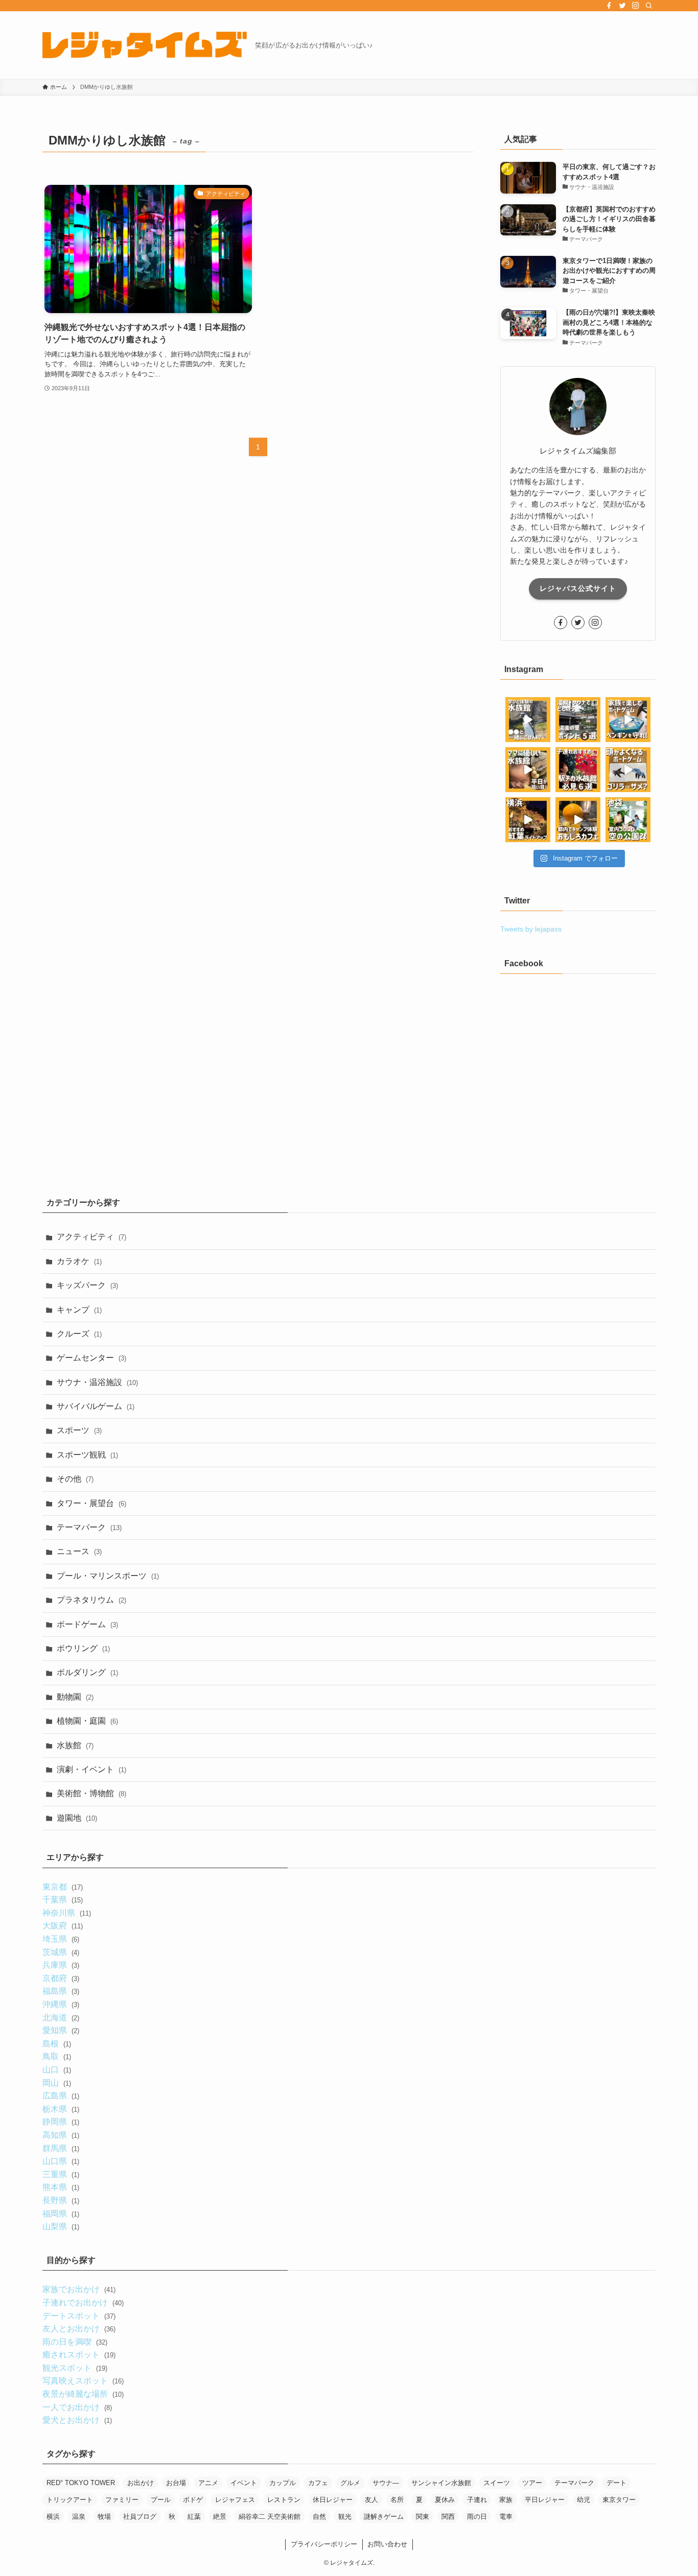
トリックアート (70, 2500)
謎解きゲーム (384, 2517)
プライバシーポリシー (324, 2544)
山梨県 (61, 2226)
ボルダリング (87, 1672)
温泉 (79, 2517)
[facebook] (609, 6)
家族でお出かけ (79, 2289)
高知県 (61, 2135)
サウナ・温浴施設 (97, 1382)
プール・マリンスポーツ (108, 1576)
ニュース (79, 1551)
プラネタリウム (91, 1600)
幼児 (584, 2500)
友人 (371, 2500)
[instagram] (636, 6)
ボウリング (83, 1648)
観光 (345, 2517)
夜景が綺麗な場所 (83, 2394)
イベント (244, 2483)
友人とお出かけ (79, 2329)
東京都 (62, 1887)
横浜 (53, 2517)
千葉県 (62, 1900)
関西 (448, 2517)
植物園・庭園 (87, 1721)
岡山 (56, 2083)
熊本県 (61, 2187)
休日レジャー (333, 2500)
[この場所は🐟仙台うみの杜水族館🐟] (528, 720)
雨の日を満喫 (75, 2342)
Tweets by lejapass (531, 929)
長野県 (61, 2200)
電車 (506, 2517)
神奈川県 (66, 1913)
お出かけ (141, 2483)
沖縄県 (61, 2004)
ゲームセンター (91, 1358)
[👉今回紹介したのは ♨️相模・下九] (578, 720)
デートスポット (79, 2316)
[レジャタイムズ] (145, 45)
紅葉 (194, 2517)
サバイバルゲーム (96, 1406)
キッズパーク (87, 1285)
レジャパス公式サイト (578, 588)
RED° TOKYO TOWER (81, 2483)
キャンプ (79, 1310)
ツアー (532, 2483)
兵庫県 (61, 1965)
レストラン (284, 2500)
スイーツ (497, 2483)
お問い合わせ (387, 2544)
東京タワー (619, 2500)
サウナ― (386, 2483)
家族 (506, 2500)
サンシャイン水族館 (441, 2483)
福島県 (61, 1991)
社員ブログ (140, 2517)
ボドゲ (193, 2500)
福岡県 (61, 2214)
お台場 (176, 2483)
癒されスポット (79, 2355)
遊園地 (77, 1818)
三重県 (61, 2174)
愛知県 (61, 2030)
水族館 (75, 1745)
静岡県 (61, 2122)
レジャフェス (235, 2500)
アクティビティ (91, 1237)
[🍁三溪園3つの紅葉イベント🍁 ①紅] (528, 820)
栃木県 (61, 2109)
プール (161, 2500)
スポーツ (79, 1430)
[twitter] (622, 6)
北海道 (61, 2018)
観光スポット (75, 2368)
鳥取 (56, 2056)
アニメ (208, 2483)
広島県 (61, 2096)
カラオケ (79, 1261)
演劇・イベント (91, 1769)
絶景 (220, 2517)
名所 (397, 2500)
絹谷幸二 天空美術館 (270, 2517)
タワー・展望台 (91, 1503)
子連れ (477, 2500)
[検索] (649, 6)
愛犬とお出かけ (77, 2420)
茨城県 (61, 1952)
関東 (423, 2517)
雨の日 (477, 2517)
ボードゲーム (87, 1624)
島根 (56, 2044)
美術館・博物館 (91, 1793)
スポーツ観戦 (87, 1455)
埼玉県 (61, 1939)
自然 (319, 2517)
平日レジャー (545, 2500)
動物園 (75, 1697)
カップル (283, 2483)
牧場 (104, 2517)
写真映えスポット (83, 2381)
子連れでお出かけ (83, 2303)
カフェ (318, 2483)
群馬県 (61, 2148)
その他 (75, 1479)
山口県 (61, 2161)
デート (616, 2483)
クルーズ (79, 1334)
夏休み (445, 2500)
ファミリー (122, 2500)
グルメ (350, 2483)
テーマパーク (89, 1527)
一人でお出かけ (77, 2407)
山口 (56, 2070)
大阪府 (62, 1926)
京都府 (61, 1978)
